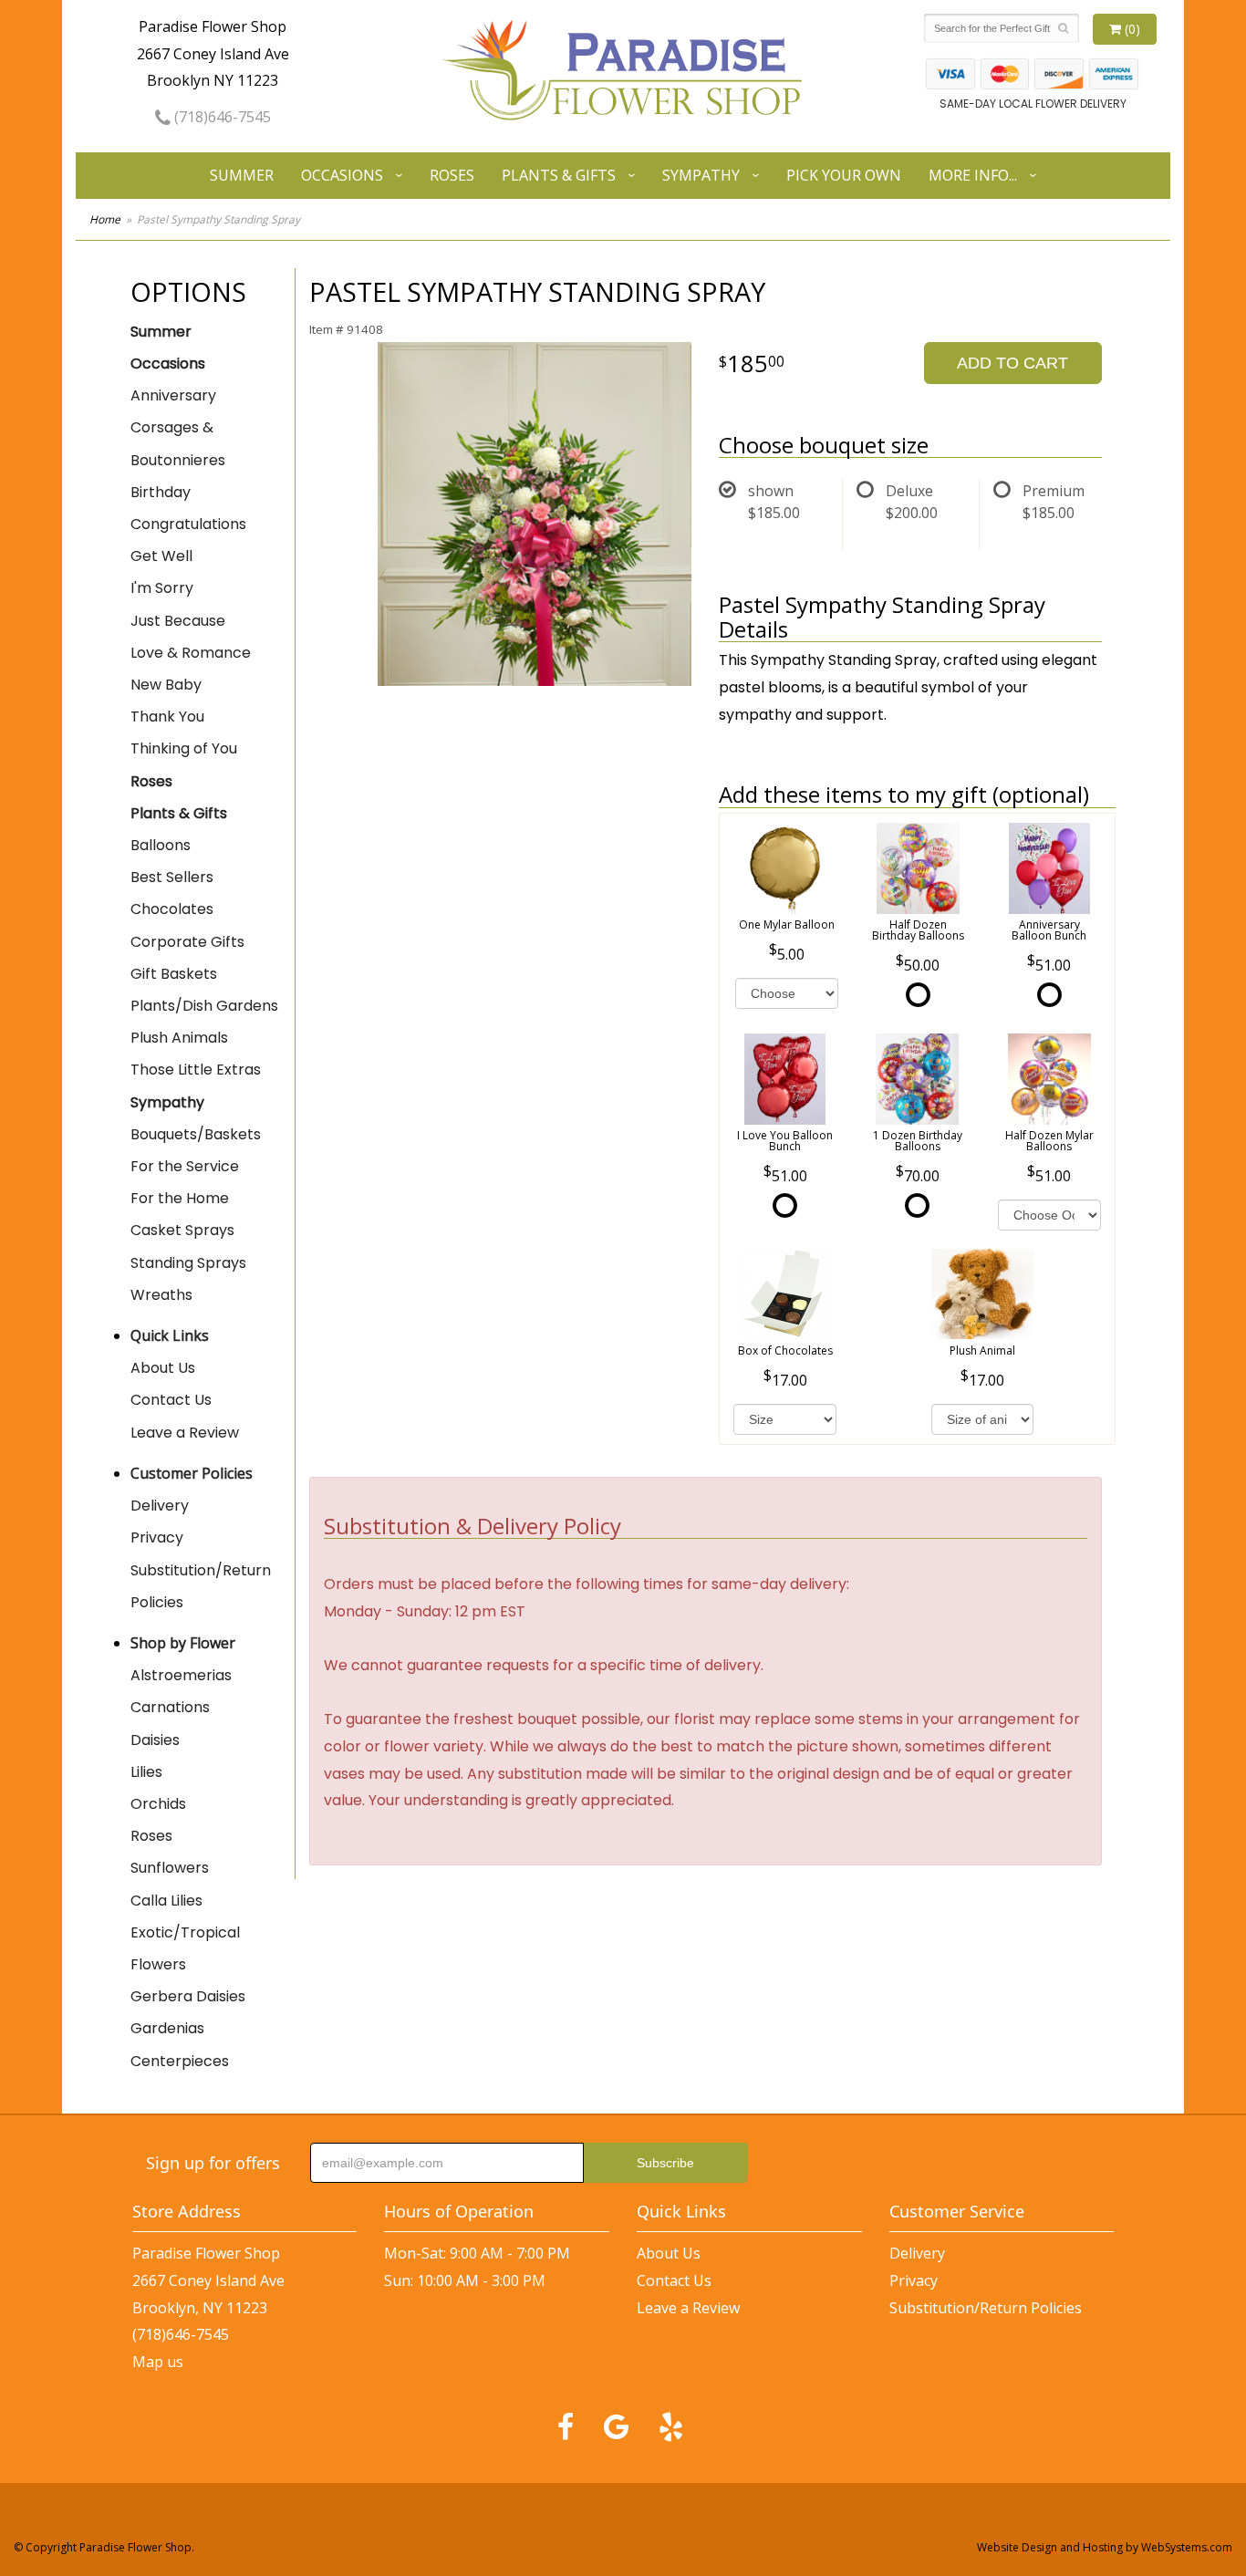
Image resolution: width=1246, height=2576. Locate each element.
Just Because (178, 621)
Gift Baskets (174, 974)
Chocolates (172, 909)
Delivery (160, 1506)
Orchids (158, 1804)
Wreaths (161, 1295)
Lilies (146, 1772)
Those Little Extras (196, 1070)
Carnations (170, 1707)
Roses (452, 175)
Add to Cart (1012, 363)
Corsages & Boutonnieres (178, 443)
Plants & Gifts (559, 175)
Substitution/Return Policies (201, 1586)
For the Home (180, 1198)
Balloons (161, 845)
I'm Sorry (162, 588)
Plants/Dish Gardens (204, 1006)
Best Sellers (172, 877)
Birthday (161, 492)
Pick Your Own (844, 175)
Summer (242, 175)
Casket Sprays (182, 1230)
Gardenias (167, 2028)
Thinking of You (184, 748)
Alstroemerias (181, 1675)
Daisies (155, 1740)
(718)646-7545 (221, 117)
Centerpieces (180, 2061)
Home (105, 219)
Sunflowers (170, 1868)
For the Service (185, 1166)
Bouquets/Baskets (196, 1134)
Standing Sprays (188, 1263)
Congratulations (188, 524)
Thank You (167, 717)
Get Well (161, 556)
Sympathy (701, 175)
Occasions (342, 175)
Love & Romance (191, 653)
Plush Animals (179, 1038)
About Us (163, 1368)
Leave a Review (185, 1433)
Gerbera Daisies (188, 1996)
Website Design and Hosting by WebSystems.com (1105, 2547)
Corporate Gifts (187, 942)
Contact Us (171, 1400)
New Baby (166, 685)
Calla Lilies (166, 1901)
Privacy (157, 1537)
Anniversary (173, 395)
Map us (158, 2362)
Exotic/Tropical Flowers (185, 1948)
